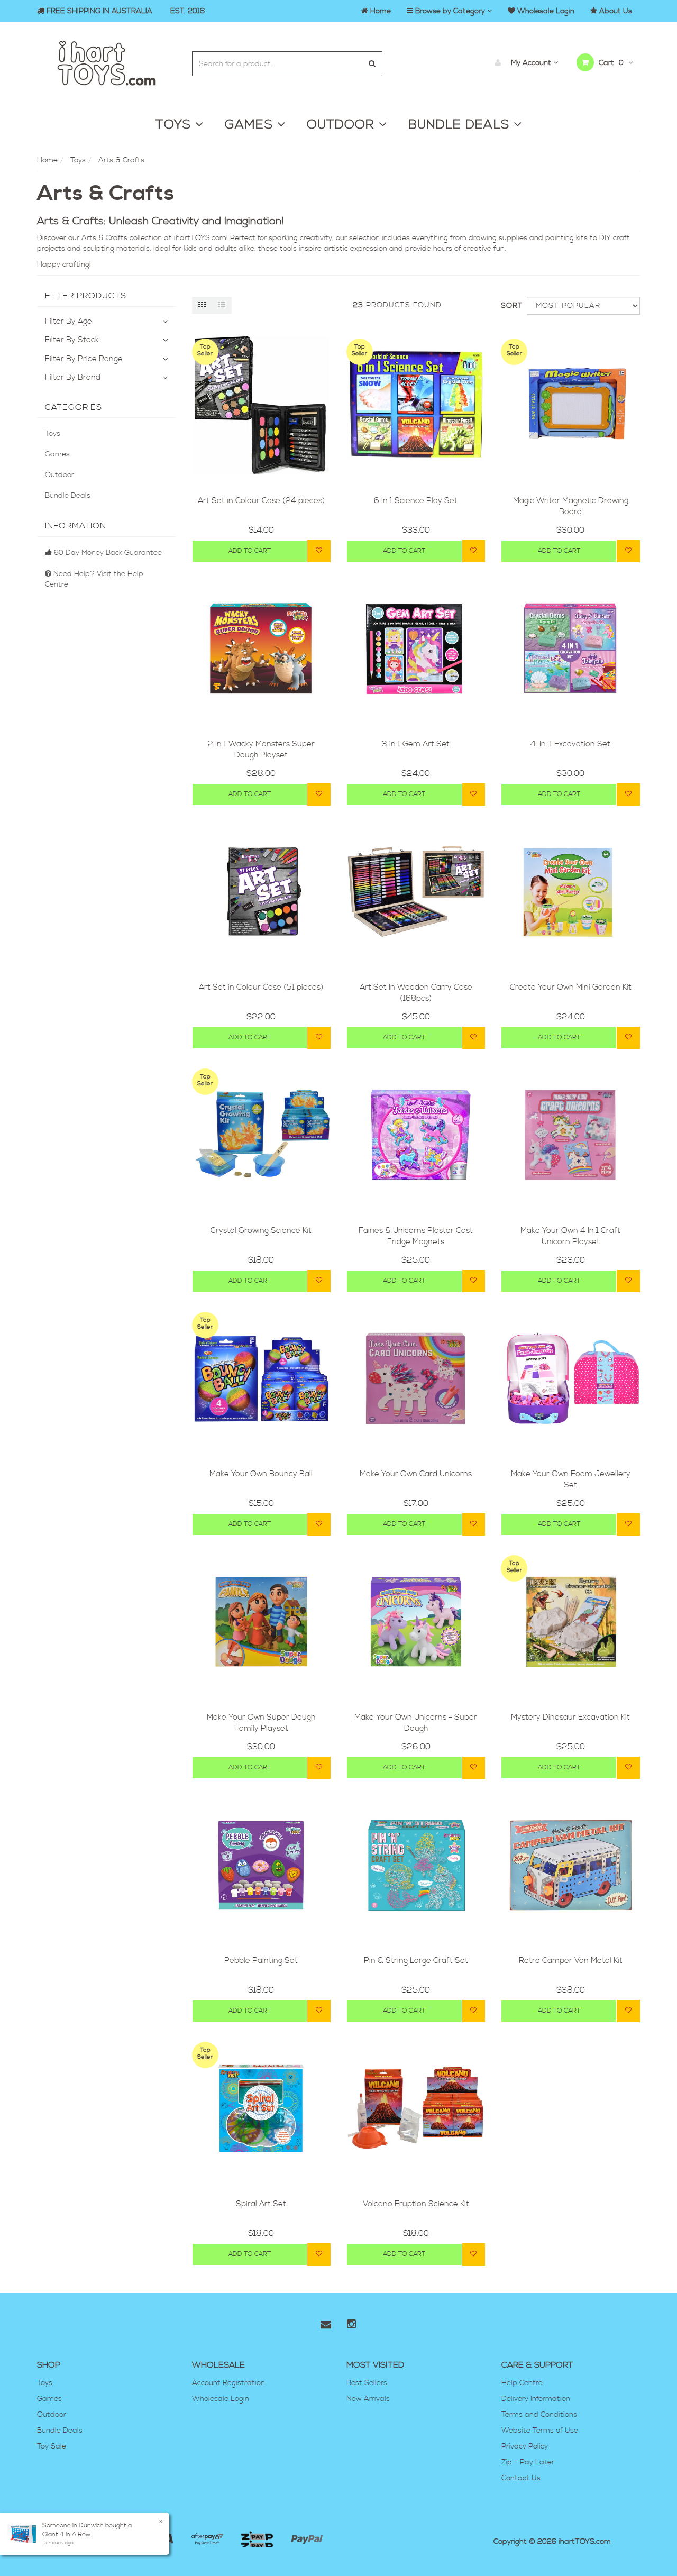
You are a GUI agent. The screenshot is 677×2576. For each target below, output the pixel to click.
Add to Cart (250, 551)
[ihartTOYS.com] (107, 62)
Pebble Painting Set (261, 1961)
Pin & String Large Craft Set (416, 1961)
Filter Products (86, 296)
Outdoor (60, 475)
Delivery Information (536, 2399)
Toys (53, 434)
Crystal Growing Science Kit (261, 1231)
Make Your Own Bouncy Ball (261, 1474)
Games (57, 454)
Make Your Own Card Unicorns (416, 1474)
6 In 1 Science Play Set (416, 501)
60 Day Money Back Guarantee (107, 553)
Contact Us (521, 2478)
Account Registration (228, 2383)
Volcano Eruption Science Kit (416, 2204)
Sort (510, 306)
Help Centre (522, 2383)
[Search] (372, 64)
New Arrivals (368, 2399)
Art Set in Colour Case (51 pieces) (261, 987)
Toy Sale (52, 2446)
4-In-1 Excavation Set (570, 744)
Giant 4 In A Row (66, 2534)
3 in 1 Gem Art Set (416, 744)
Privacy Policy (525, 2446)
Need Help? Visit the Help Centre (94, 579)
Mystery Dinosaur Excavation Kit (570, 1717)
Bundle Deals (68, 496)
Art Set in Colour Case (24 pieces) (261, 501)
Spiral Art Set (261, 2204)
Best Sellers (367, 2383)
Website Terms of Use (540, 2431)
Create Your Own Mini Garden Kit (571, 987)
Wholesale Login (221, 2399)
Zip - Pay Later (528, 2462)
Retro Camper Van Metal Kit (571, 1961)
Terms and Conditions (539, 2415)
